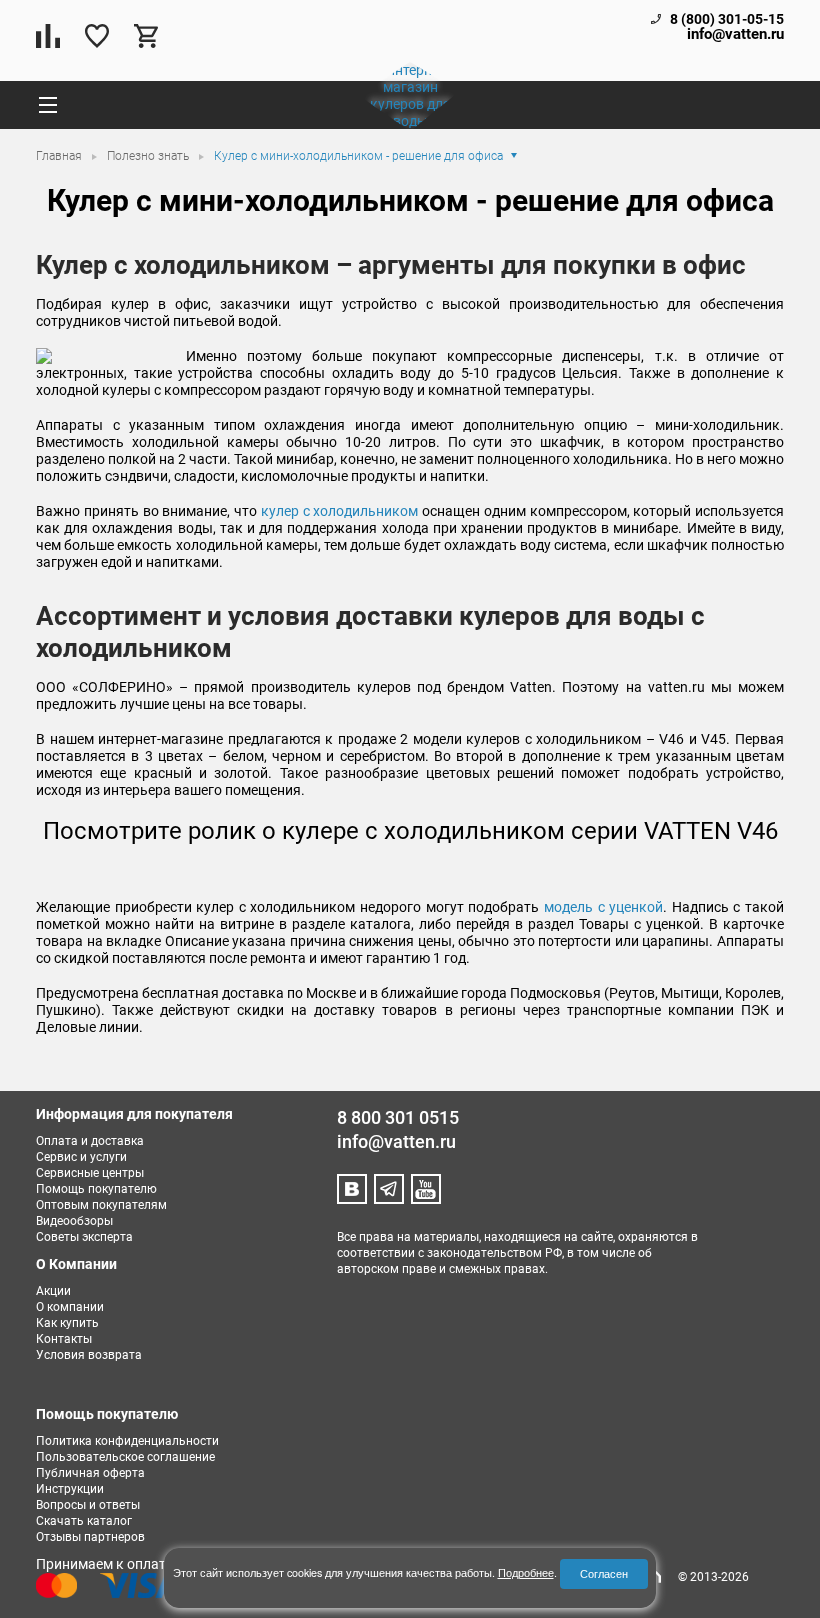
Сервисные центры (90, 1173)
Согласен (604, 1573)
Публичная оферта (90, 1473)
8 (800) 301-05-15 (727, 19)
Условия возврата (89, 1355)
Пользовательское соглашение (125, 1457)
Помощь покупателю (96, 1189)
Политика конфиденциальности (127, 1441)
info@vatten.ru (735, 34)
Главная (60, 156)
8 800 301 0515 (398, 1117)
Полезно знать (149, 156)
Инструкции (70, 1489)
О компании (70, 1307)
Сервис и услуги (81, 1157)
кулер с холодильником (341, 511)
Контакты (64, 1339)
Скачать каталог (84, 1521)
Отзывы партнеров (90, 1537)
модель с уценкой (603, 907)
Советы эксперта (84, 1237)
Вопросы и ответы (88, 1505)
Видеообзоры (74, 1221)
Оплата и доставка (90, 1141)
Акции (53, 1291)
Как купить (67, 1323)
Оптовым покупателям (101, 1205)
